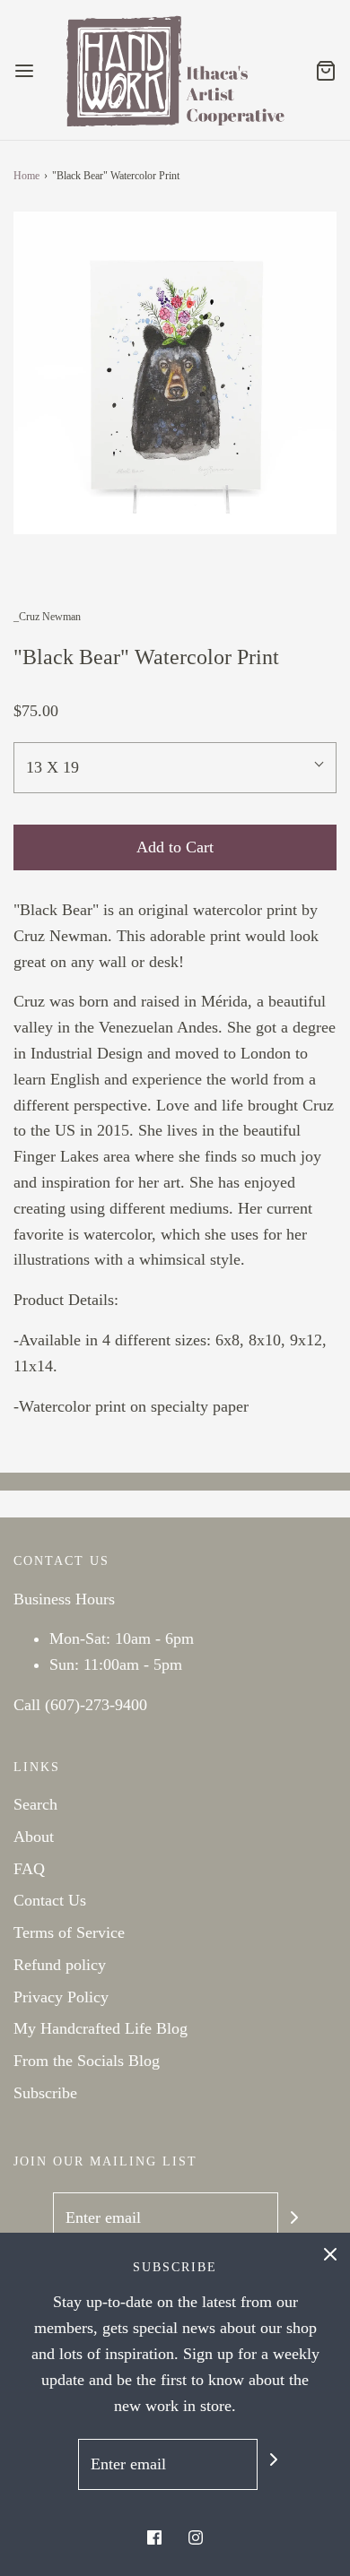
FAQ (29, 1869)
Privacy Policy (61, 1997)
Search (35, 1804)
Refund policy (60, 1965)
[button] (175, 373)
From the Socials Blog (87, 2061)
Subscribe (45, 2093)
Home (26, 176)
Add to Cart (175, 847)
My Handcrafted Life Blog (101, 2028)
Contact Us (50, 1900)
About (34, 1837)
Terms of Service (69, 1932)
